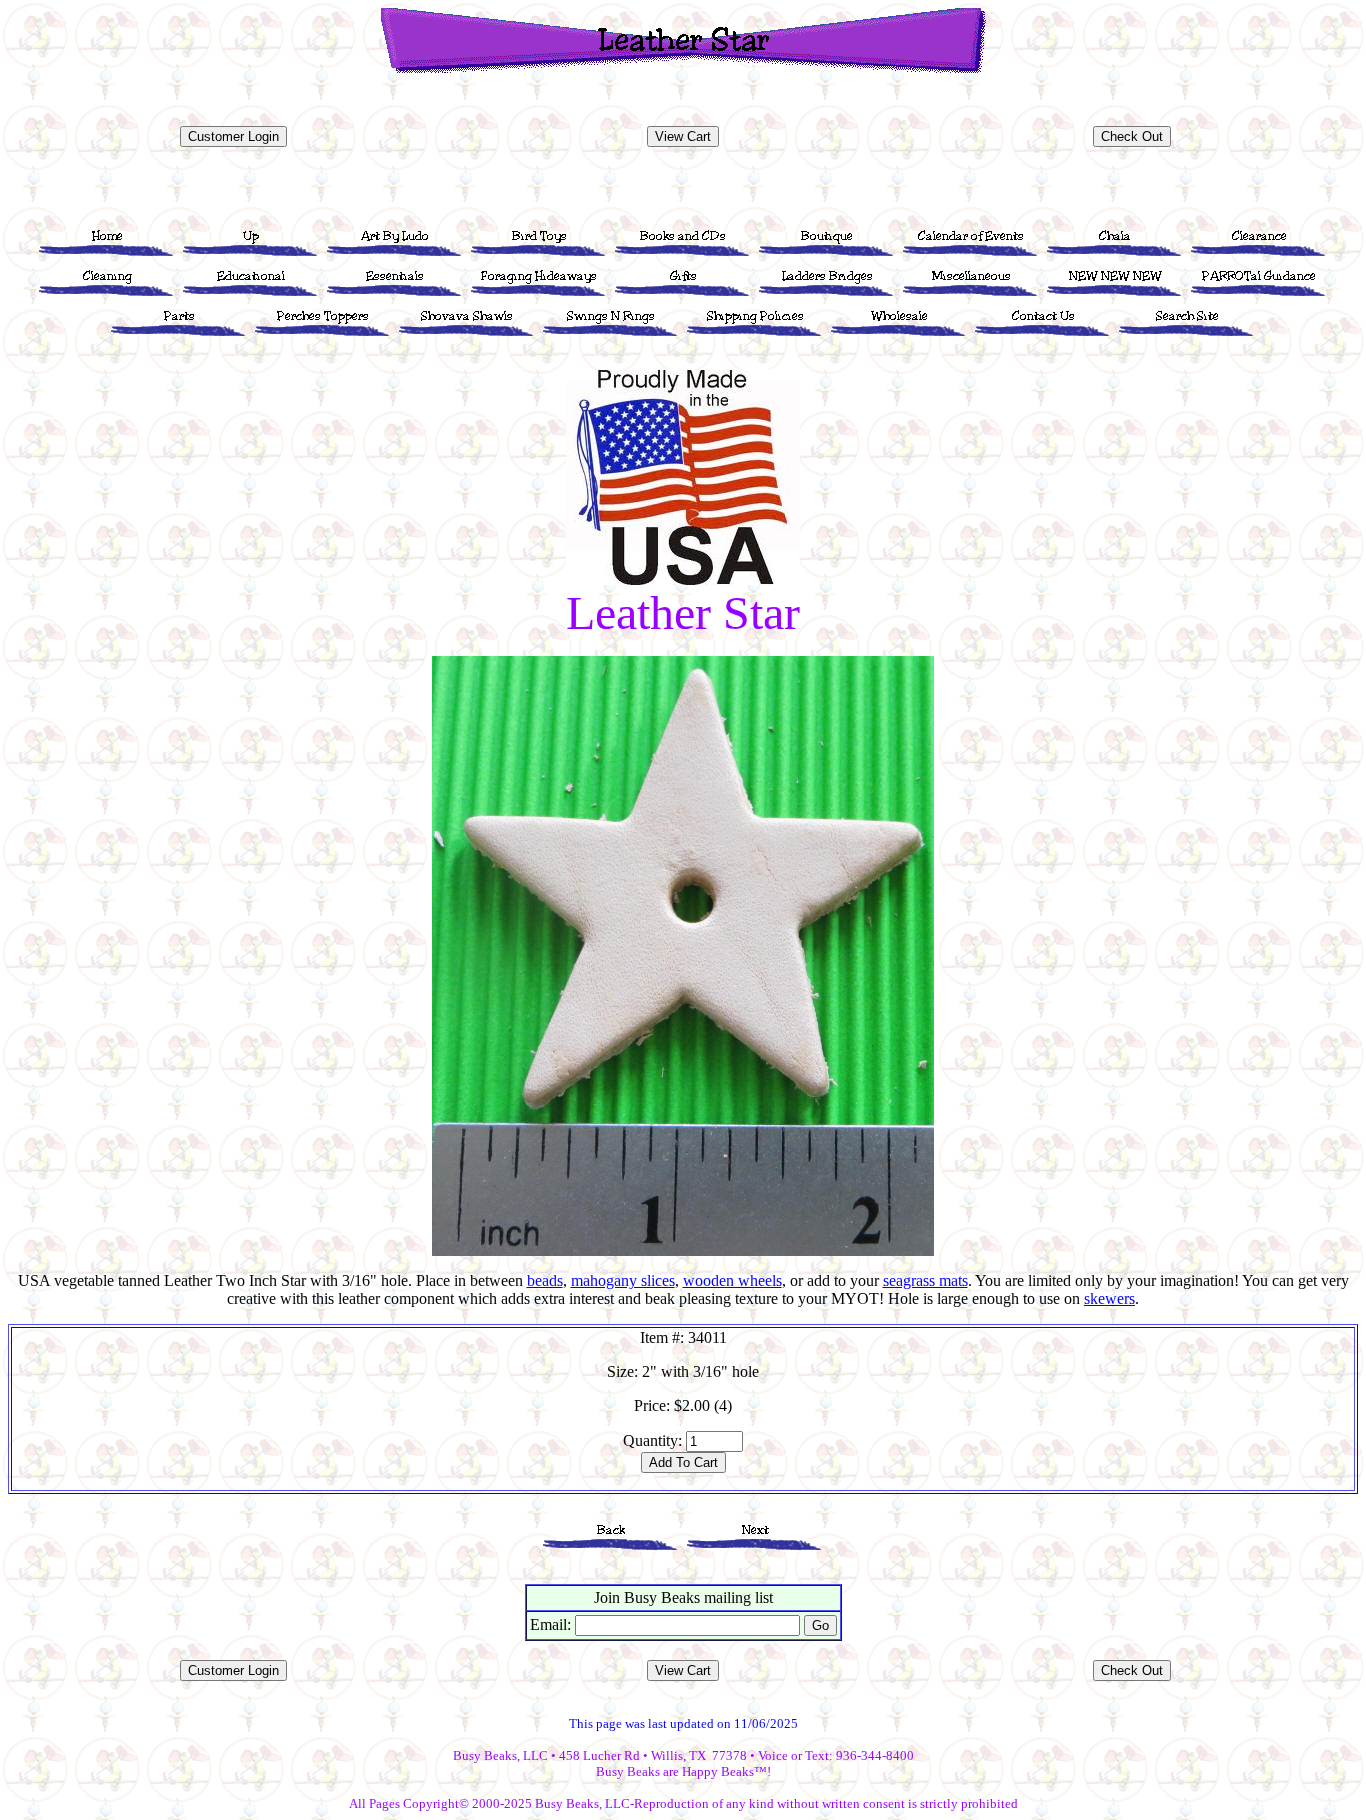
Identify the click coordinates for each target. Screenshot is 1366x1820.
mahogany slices (623, 1280)
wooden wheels (732, 1280)
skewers (1109, 1298)
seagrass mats (925, 1280)
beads (545, 1280)
